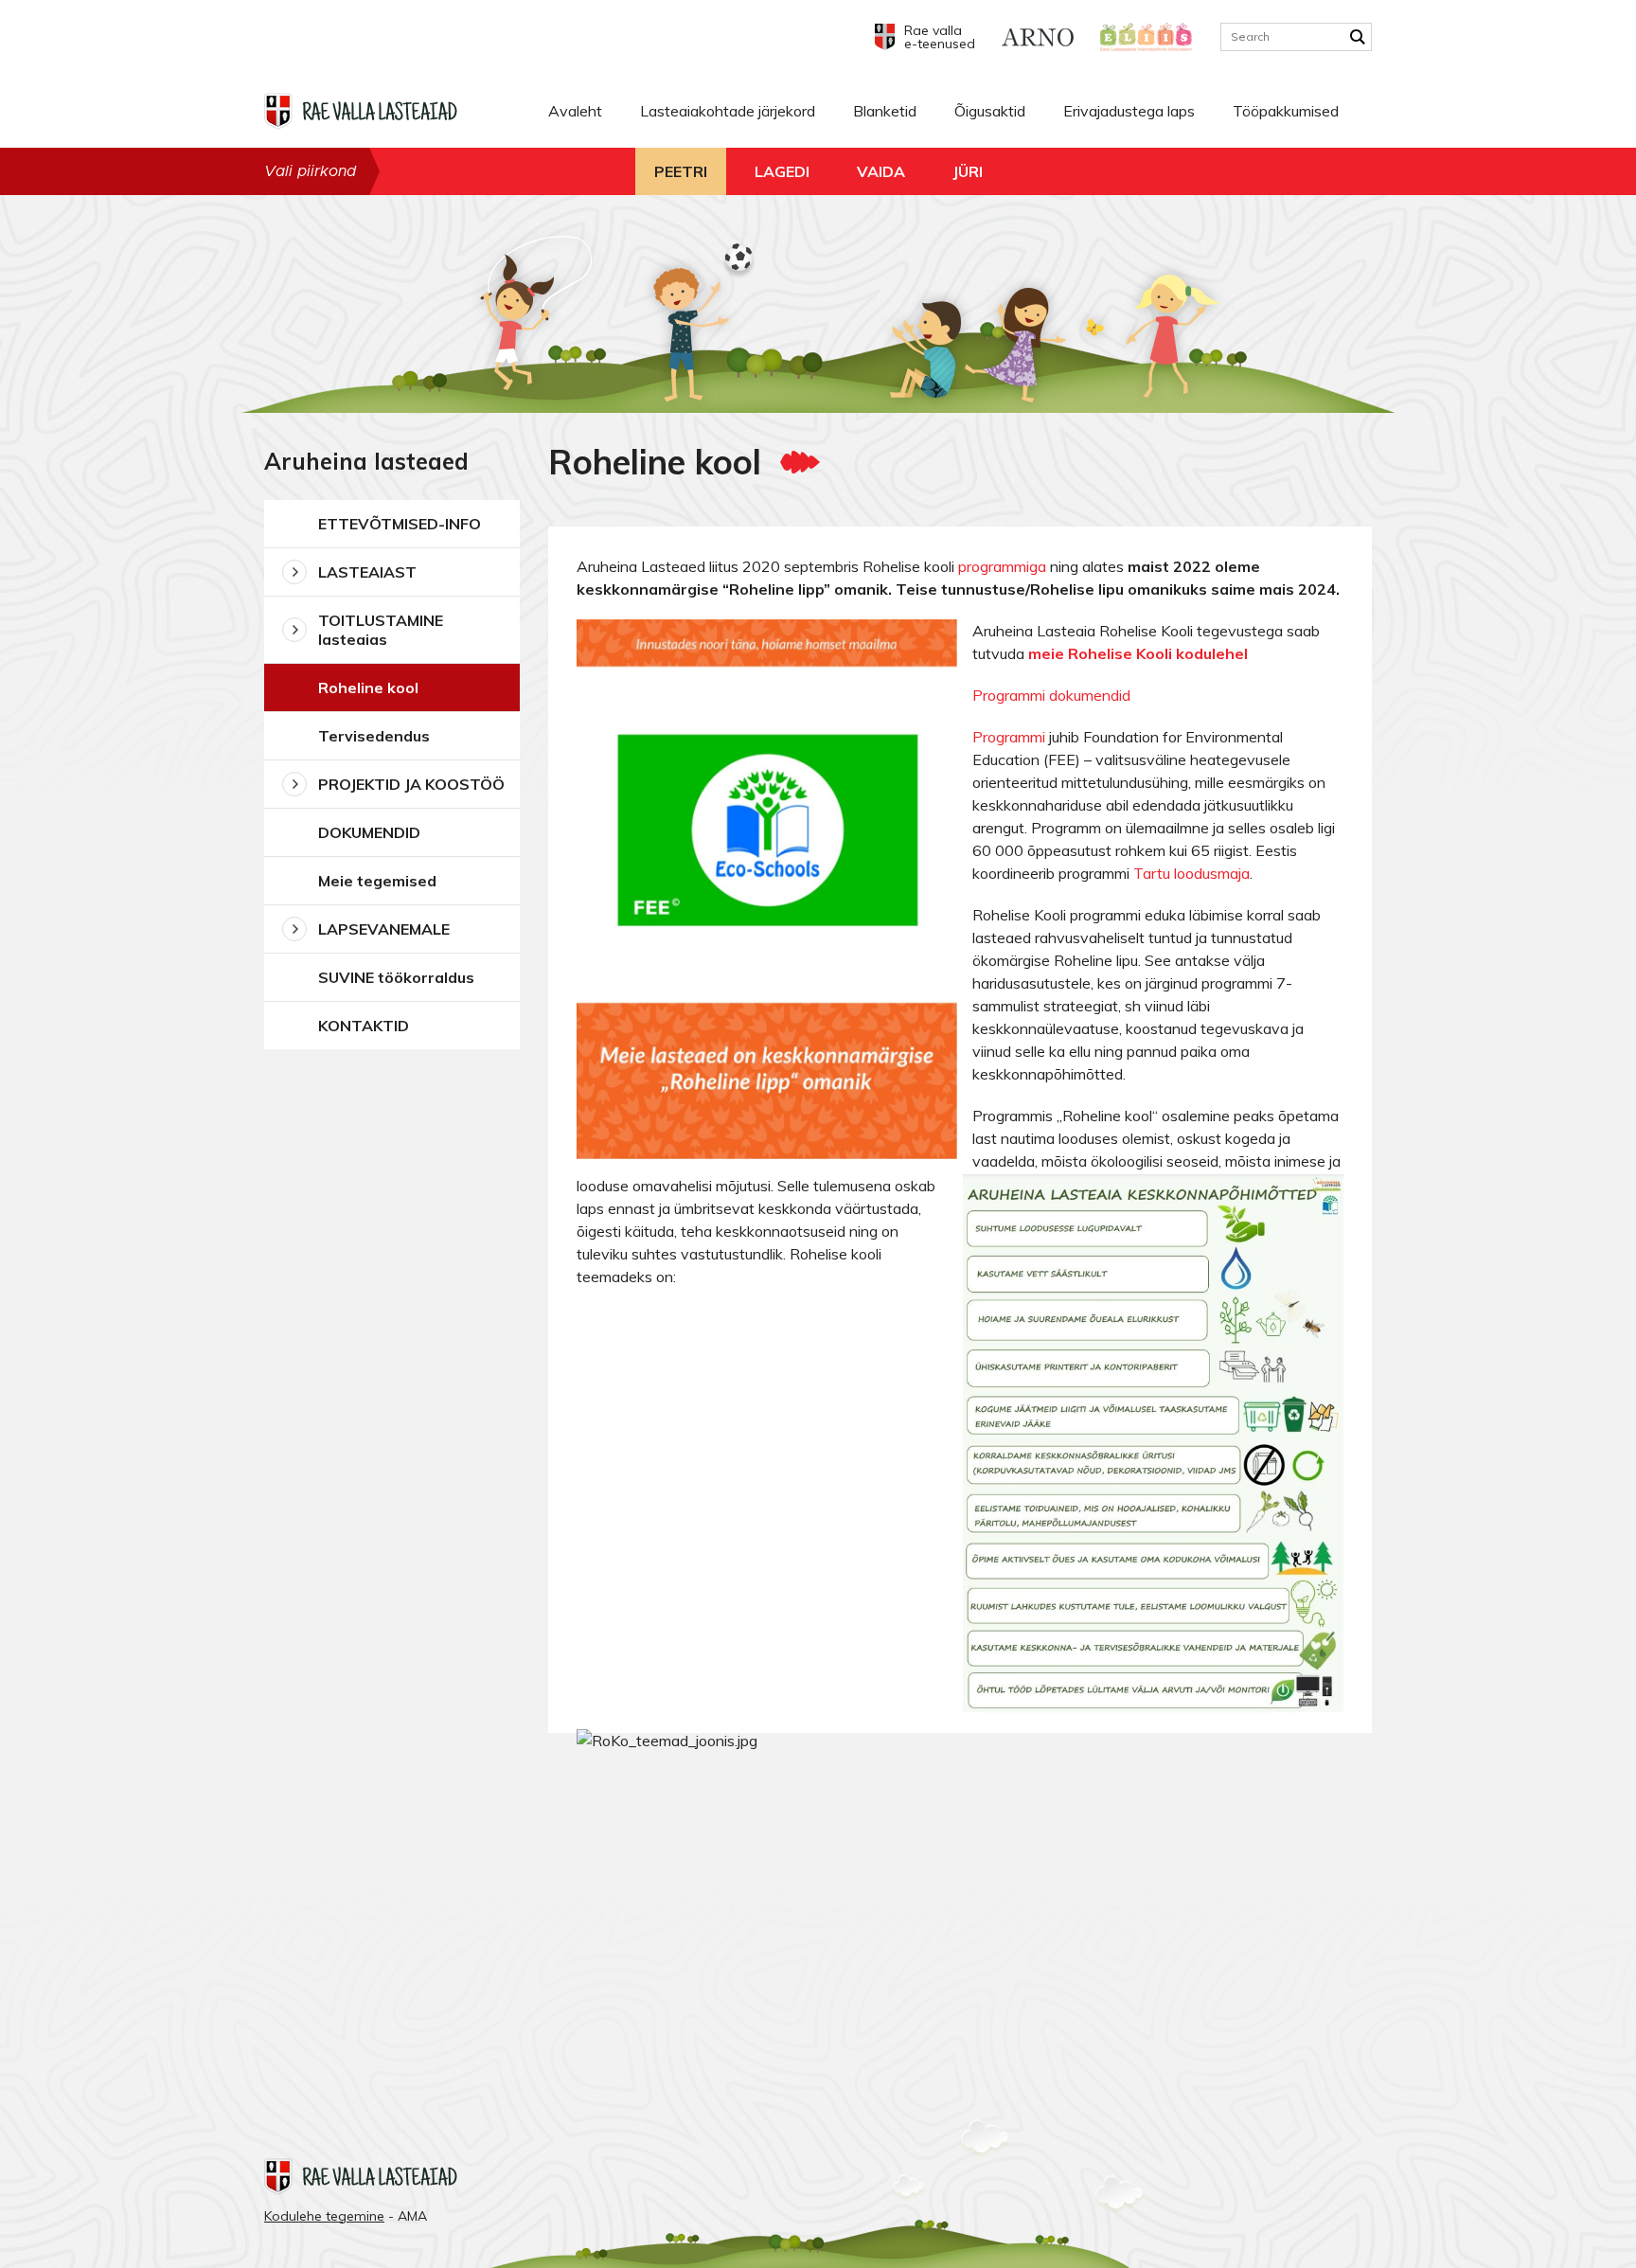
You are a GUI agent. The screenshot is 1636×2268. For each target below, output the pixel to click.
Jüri (968, 171)
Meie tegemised (377, 881)
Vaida (881, 171)
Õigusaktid (990, 111)
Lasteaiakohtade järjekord (728, 111)
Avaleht (575, 111)
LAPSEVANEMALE (384, 929)
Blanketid (885, 111)
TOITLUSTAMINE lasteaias (381, 630)
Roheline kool (368, 688)
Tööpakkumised (1286, 111)
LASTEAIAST (367, 572)
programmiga (1004, 566)
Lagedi (782, 171)
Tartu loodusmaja (1191, 873)
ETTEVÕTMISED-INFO (400, 524)
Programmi (1009, 737)
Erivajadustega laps (1129, 111)
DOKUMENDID (369, 832)
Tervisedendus (374, 736)
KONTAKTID (364, 1026)
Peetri (681, 171)
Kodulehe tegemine (324, 2216)
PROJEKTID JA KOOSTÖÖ (411, 784)
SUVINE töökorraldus (396, 977)
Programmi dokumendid (1051, 695)
